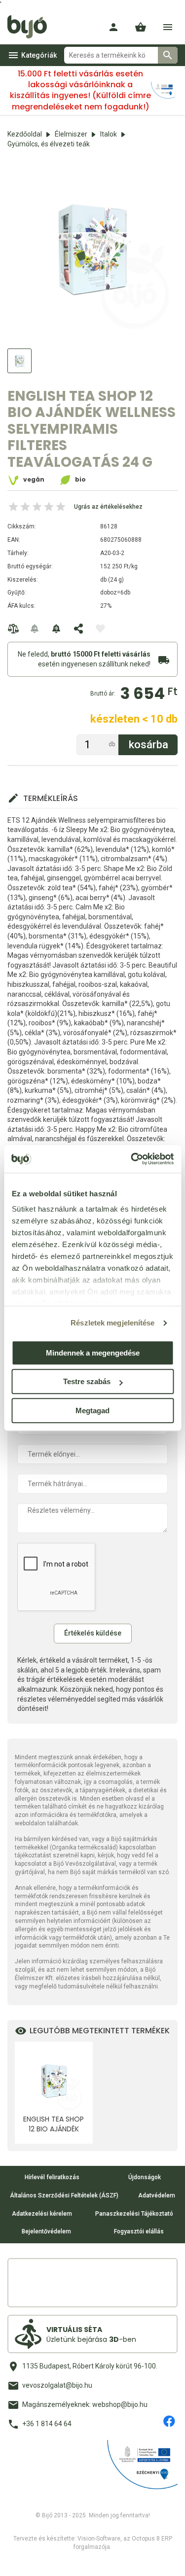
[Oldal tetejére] (16, 2560)
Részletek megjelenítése (112, 1323)
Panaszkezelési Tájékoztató (134, 2214)
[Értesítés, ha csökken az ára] (57, 628)
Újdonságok (145, 2177)
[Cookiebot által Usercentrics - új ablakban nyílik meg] (132, 1159)
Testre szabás (87, 1381)
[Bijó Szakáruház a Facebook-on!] (169, 2421)
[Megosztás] (78, 628)
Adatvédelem (157, 2195)
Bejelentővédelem (46, 2231)
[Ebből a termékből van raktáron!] (35, 628)
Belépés (113, 27)
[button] (141, 27)
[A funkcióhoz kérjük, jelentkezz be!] (100, 628)
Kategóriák (39, 55)
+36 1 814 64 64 (47, 2424)
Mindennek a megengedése (93, 1353)
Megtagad (92, 1410)
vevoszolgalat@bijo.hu (57, 2385)
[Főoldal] (31, 27)
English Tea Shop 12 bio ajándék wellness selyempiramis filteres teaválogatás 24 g (54, 2124)
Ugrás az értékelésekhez (108, 507)
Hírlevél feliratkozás (52, 2177)
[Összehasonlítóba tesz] (13, 628)
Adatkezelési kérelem (42, 2214)
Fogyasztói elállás (139, 2231)
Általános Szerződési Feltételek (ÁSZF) (64, 2195)
